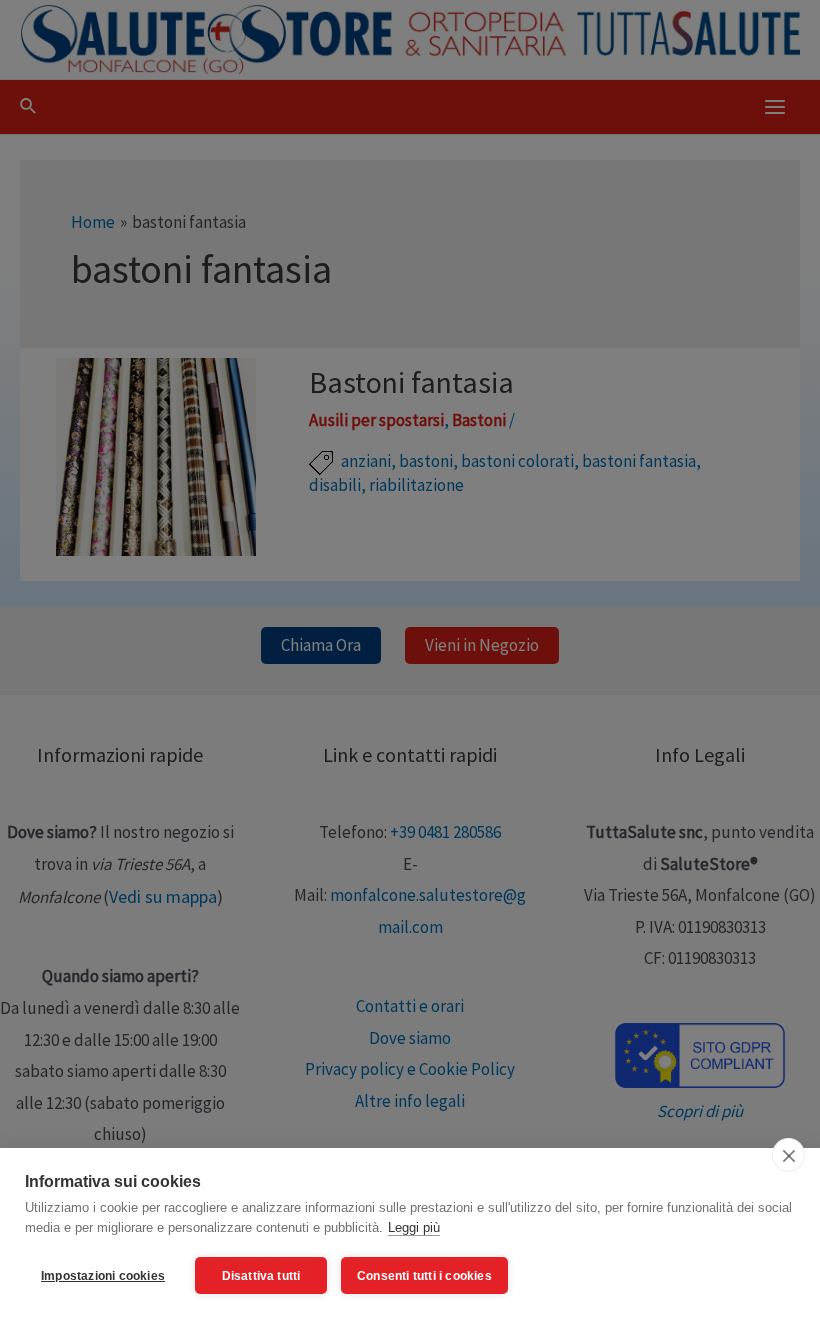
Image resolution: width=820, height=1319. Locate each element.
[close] (788, 1155)
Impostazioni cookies (103, 1276)
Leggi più (414, 1227)
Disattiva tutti (261, 1276)
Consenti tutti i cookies (424, 1276)
